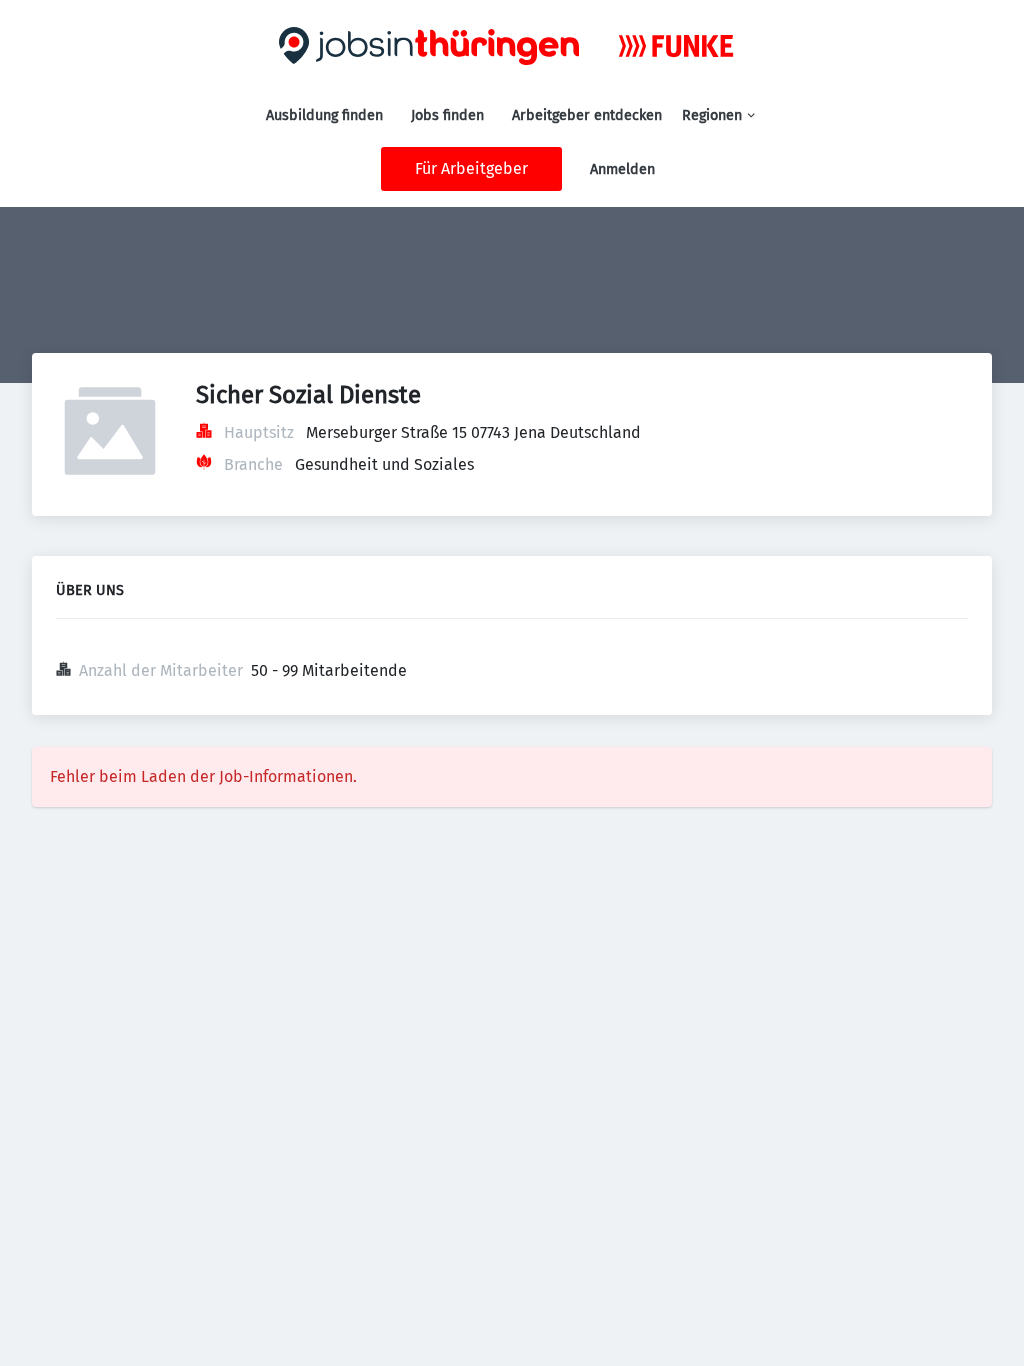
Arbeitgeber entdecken (587, 115)
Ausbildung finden (324, 115)
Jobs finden (447, 115)
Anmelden (622, 169)
